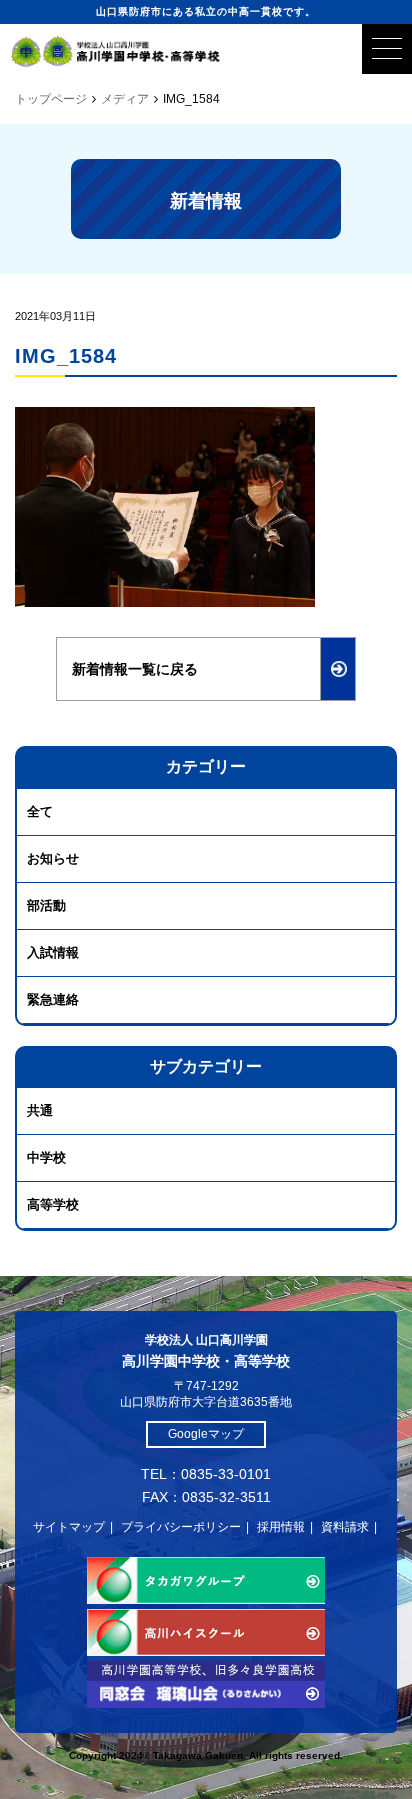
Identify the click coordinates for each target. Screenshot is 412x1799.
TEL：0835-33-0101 (206, 1474)
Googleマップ (206, 1434)
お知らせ (53, 858)
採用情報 (281, 1527)
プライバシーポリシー (181, 1527)
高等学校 (53, 1204)
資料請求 (345, 1527)
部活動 (46, 905)
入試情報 (53, 952)
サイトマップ (69, 1527)
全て (40, 811)
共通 (40, 1110)
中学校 (46, 1157)
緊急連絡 (53, 999)
